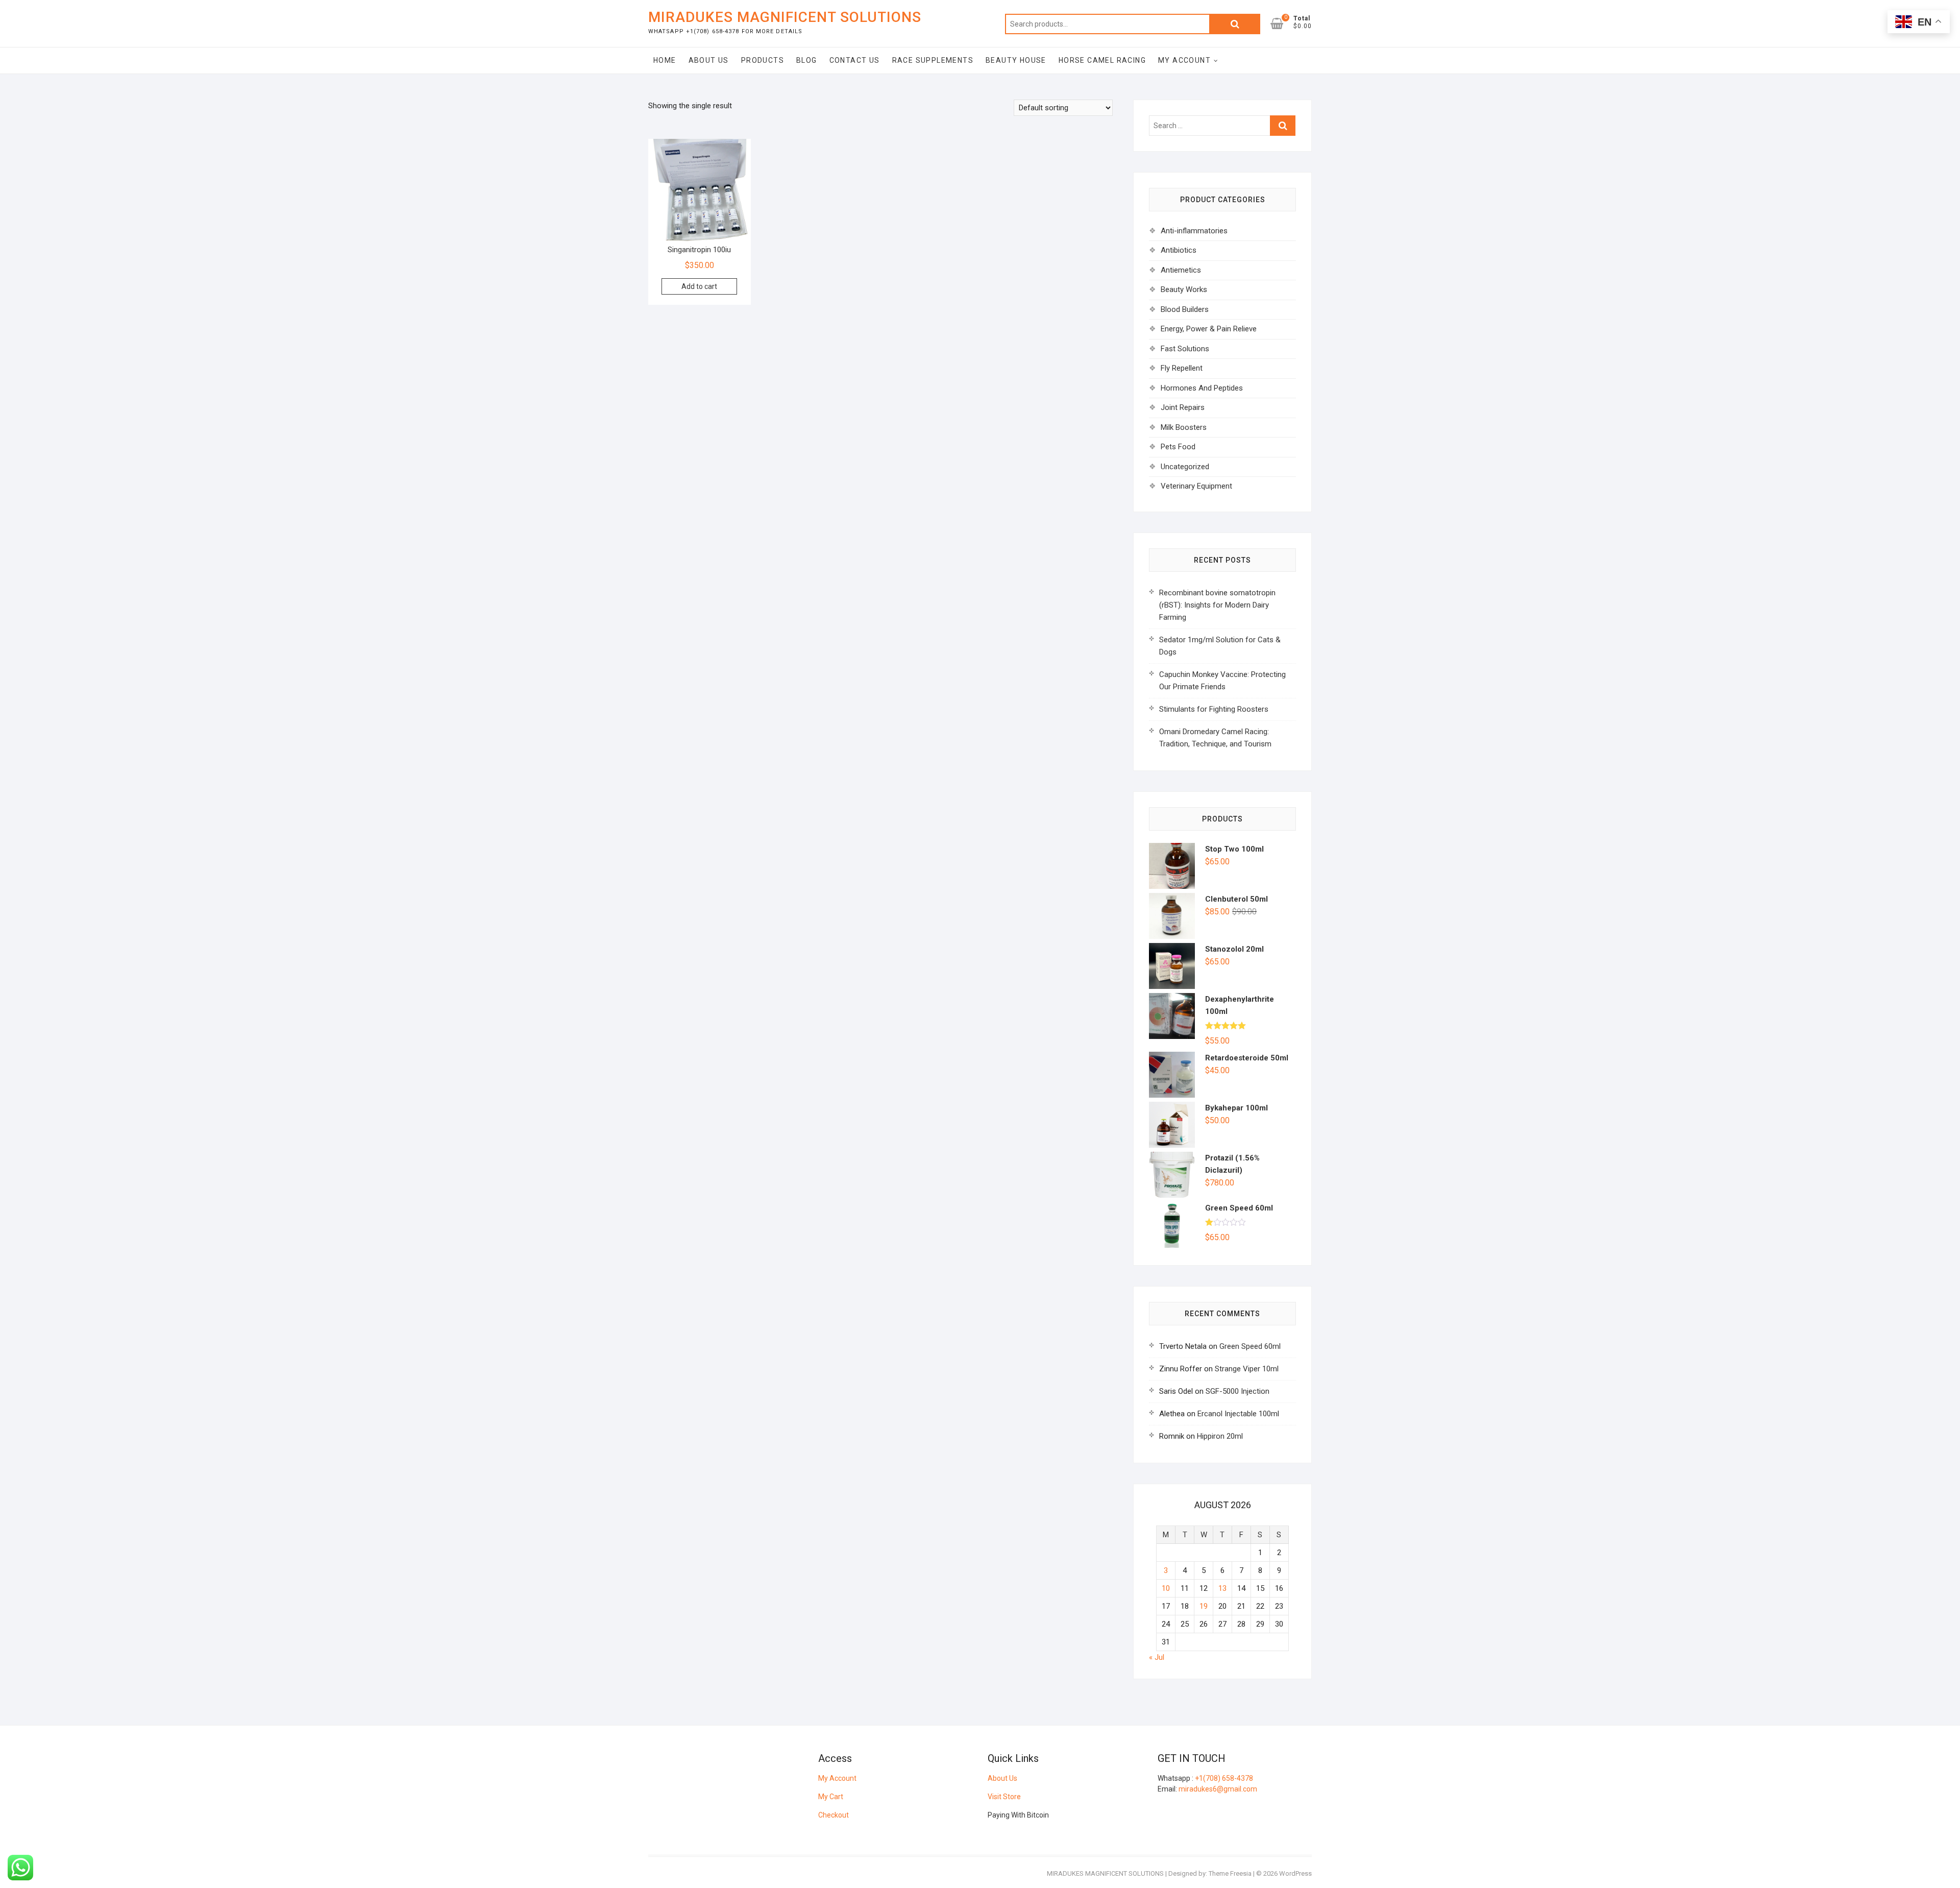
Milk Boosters (1184, 427)
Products (763, 60)
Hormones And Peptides (1202, 388)
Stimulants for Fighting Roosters (1214, 709)
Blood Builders (1185, 309)
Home (665, 60)
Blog (807, 60)
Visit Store (1004, 1797)
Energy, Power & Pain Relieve (1209, 329)
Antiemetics (1181, 270)
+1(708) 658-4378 (1224, 1778)
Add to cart (699, 286)
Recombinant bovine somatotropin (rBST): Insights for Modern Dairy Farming (1217, 605)
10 (1166, 1588)
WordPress (1295, 1873)
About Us (709, 60)
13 (1222, 1588)
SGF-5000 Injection (1238, 1391)
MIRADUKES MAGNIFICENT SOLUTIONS (785, 17)
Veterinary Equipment (1196, 486)
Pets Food (1178, 447)
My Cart (831, 1797)
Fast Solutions (1185, 349)
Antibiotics (1179, 250)
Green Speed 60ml (1250, 1346)
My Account (1184, 60)
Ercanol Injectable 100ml (1238, 1414)
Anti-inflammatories (1194, 231)
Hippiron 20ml (1220, 1436)
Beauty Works (1184, 289)
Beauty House (1016, 60)
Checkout (834, 1815)
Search (1235, 24)
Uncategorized (1185, 467)
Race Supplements (933, 60)
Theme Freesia (1230, 1873)
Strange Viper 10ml (1247, 1369)
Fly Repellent (1182, 368)
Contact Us (855, 60)
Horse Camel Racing (1102, 60)
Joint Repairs (1183, 407)
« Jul (1157, 1657)
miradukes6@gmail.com (1218, 1789)
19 (1204, 1606)
